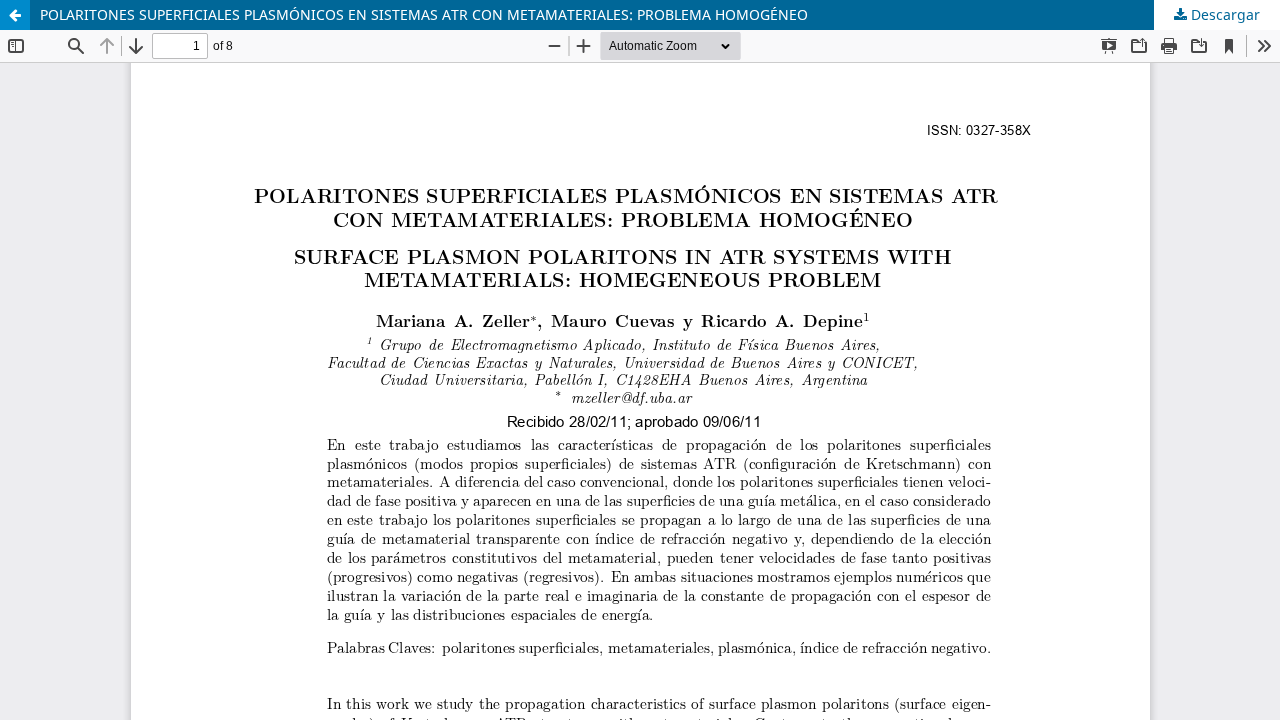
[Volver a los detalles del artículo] (15, 15)
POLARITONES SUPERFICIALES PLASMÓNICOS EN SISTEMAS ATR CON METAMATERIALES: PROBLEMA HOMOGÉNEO (424, 14)
